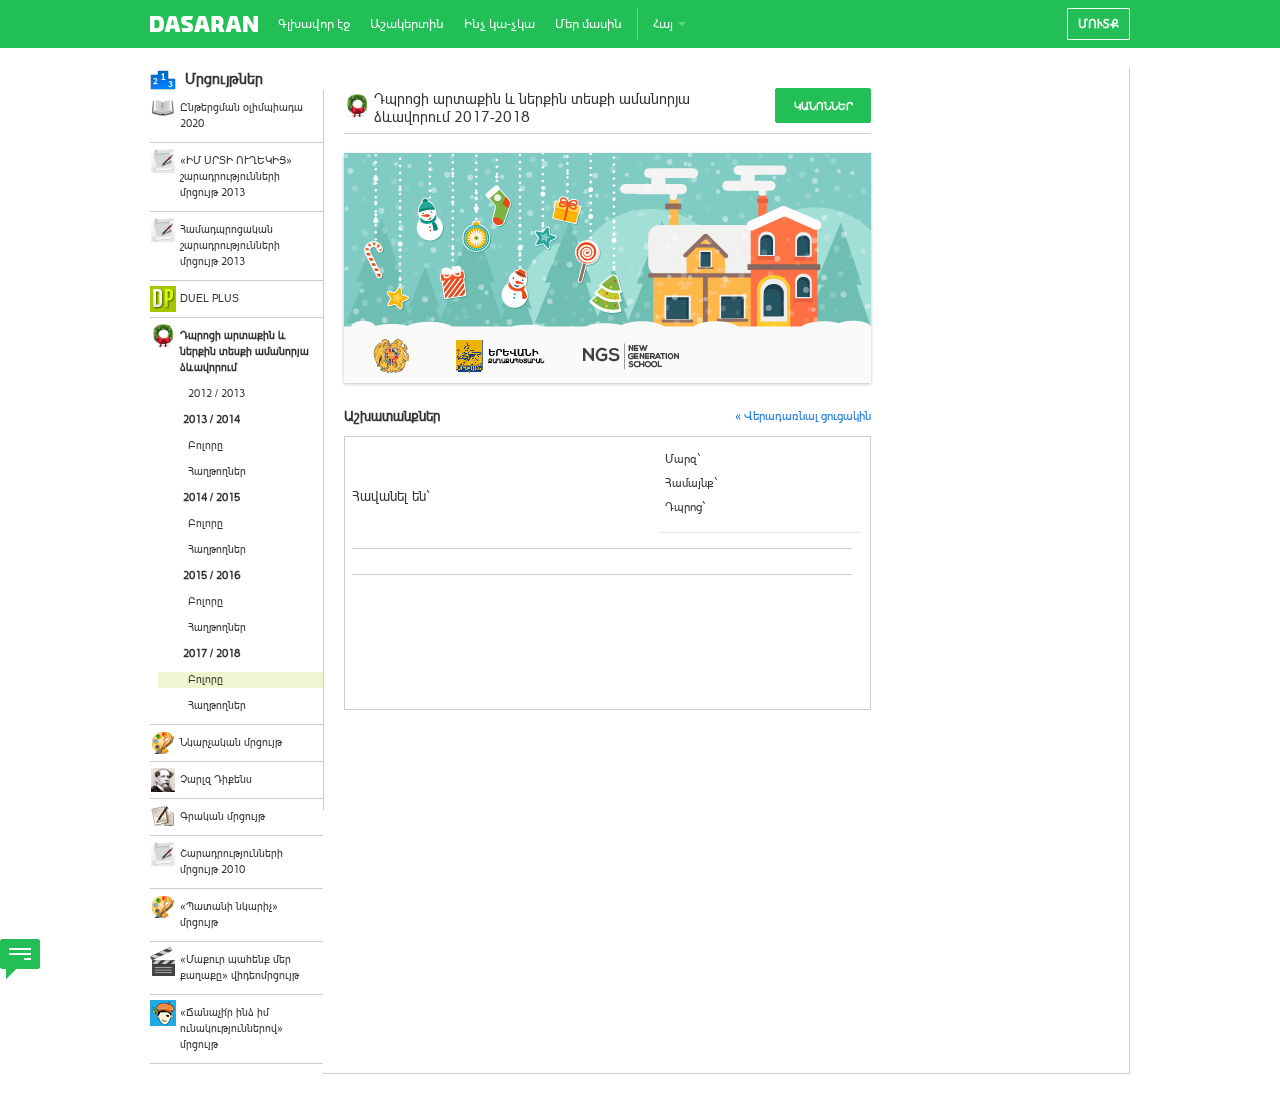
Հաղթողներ (217, 471)
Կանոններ (823, 106)
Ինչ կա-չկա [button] (499, 23)
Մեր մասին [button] (588, 23)
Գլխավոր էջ (314, 23)
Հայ (664, 23)
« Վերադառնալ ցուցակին (803, 416)
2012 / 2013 (216, 393)
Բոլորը (205, 445)
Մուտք (1098, 23)
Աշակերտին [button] (407, 23)
